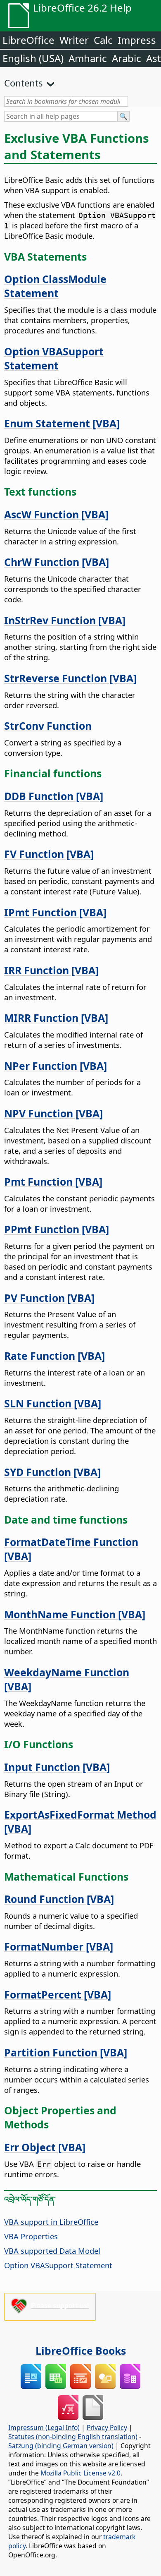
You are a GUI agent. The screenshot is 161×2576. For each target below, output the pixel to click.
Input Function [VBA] (57, 1767)
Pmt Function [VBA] (53, 1181)
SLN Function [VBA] (53, 1403)
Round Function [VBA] (59, 1899)
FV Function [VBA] (49, 854)
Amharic (88, 58)
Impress (137, 40)
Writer (74, 40)
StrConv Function (48, 726)
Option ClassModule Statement (55, 286)
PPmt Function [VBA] (57, 1229)
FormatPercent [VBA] (58, 1994)
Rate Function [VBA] (54, 1356)
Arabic (127, 58)
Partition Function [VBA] (66, 2052)
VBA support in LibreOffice (51, 2222)
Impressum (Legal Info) (44, 2427)
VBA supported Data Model (52, 2251)
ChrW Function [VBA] (57, 562)
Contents (24, 83)
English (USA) (33, 58)
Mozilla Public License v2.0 (80, 2473)
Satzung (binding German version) (61, 2446)
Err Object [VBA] (45, 2147)
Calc (103, 40)
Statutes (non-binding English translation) (73, 2437)
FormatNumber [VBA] (59, 1946)
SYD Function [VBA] (52, 1472)
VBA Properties (31, 2236)
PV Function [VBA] (49, 1298)
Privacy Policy (107, 2427)
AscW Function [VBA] (56, 514)
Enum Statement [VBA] (62, 423)
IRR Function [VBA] (51, 970)
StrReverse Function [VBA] (70, 678)
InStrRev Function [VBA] (65, 620)
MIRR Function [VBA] (56, 1018)
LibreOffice (28, 40)
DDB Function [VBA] (54, 796)
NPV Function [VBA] (53, 1113)
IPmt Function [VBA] (55, 912)
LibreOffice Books (81, 2351)
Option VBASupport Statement (54, 358)
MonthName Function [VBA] (75, 1614)
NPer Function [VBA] (56, 1066)
